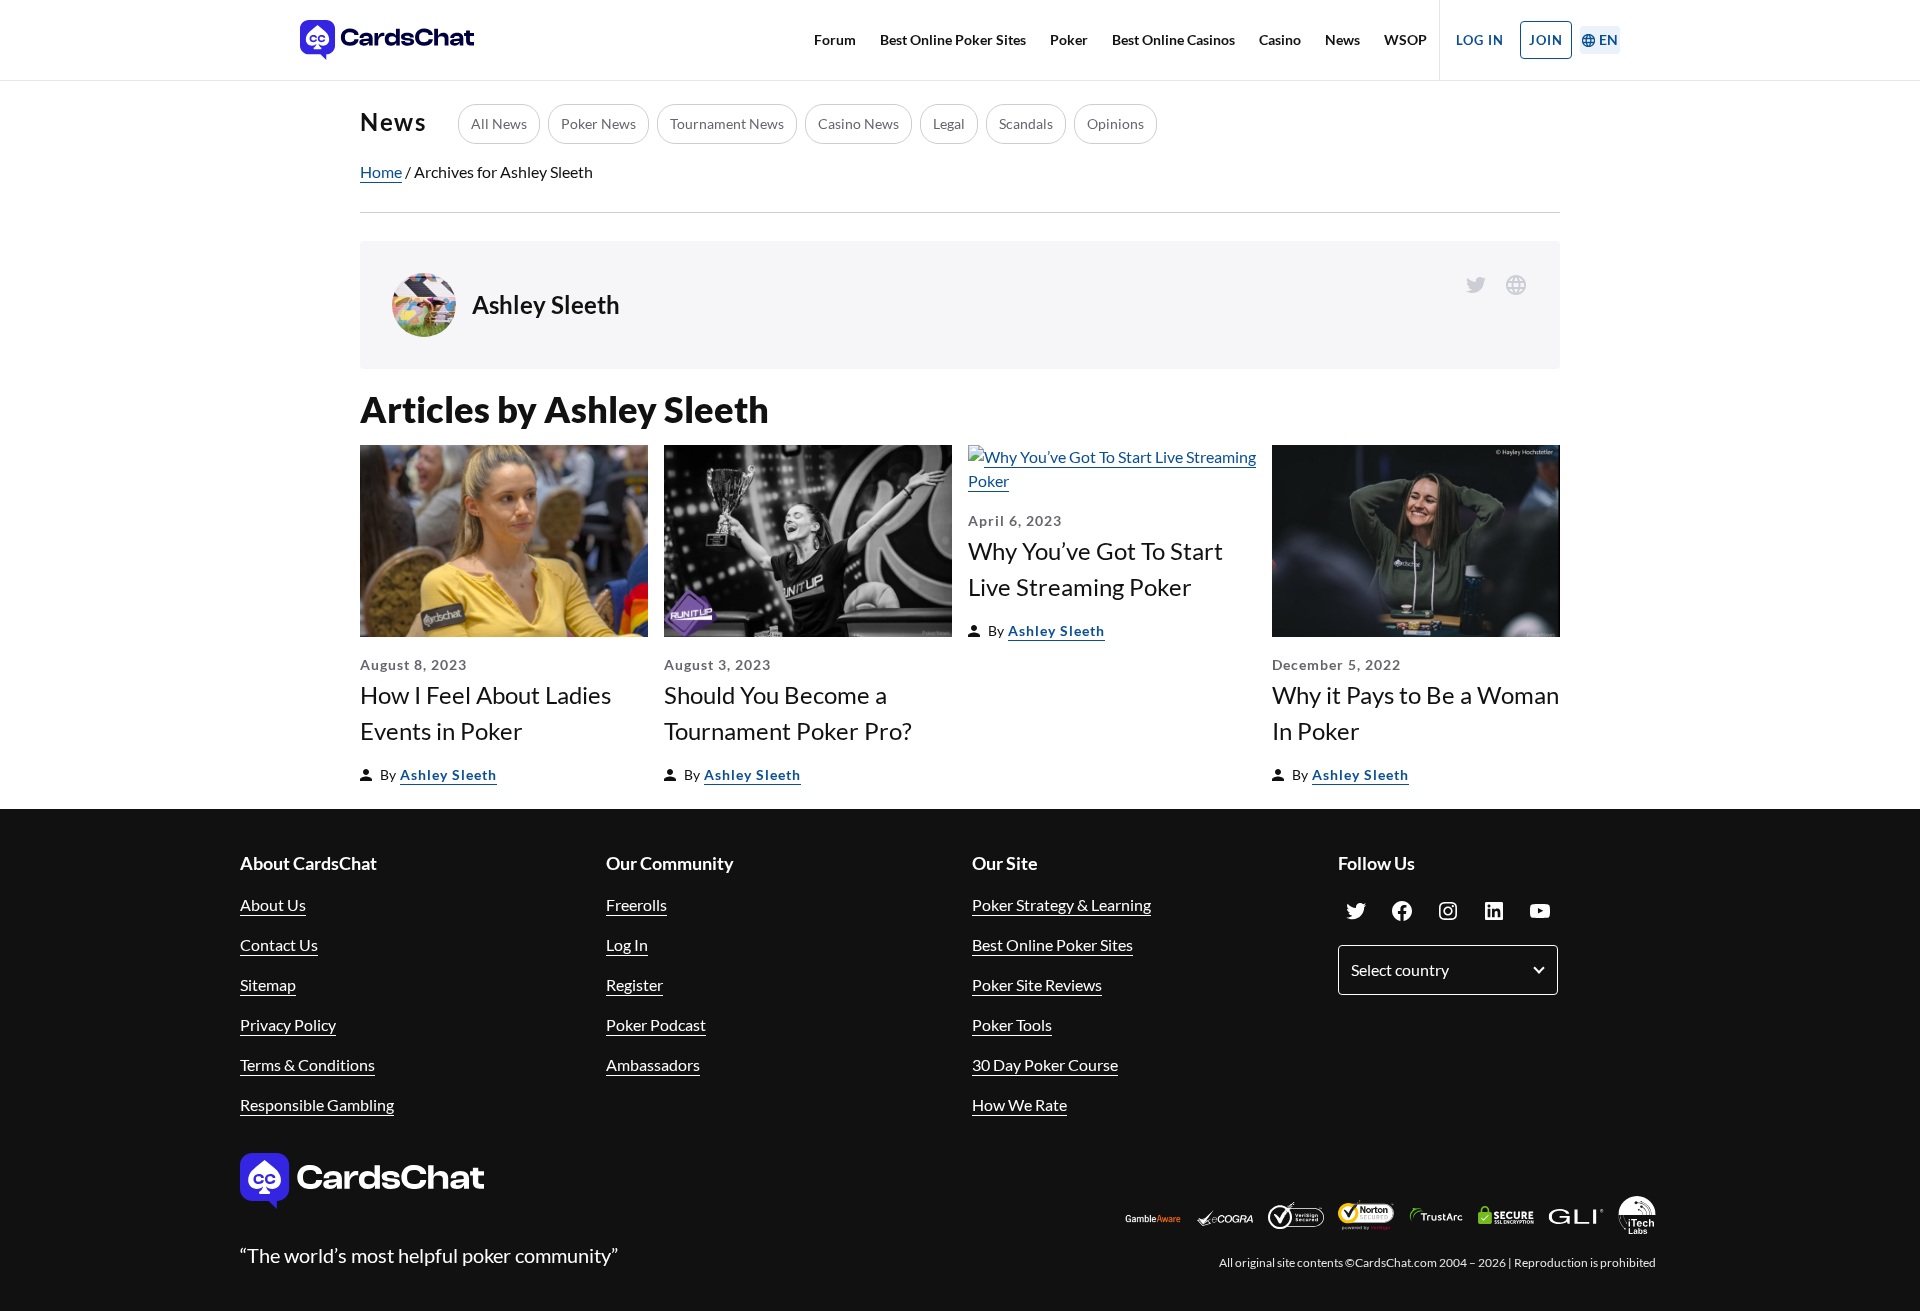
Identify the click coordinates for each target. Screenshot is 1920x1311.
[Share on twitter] (1476, 285)
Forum (835, 39)
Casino (1280, 39)
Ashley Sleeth (448, 774)
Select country (1400, 969)
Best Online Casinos (1173, 39)
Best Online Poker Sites (953, 39)
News (1342, 39)
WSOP (1405, 39)
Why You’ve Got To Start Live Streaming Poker (1095, 568)
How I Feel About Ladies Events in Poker (485, 712)
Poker (1069, 39)
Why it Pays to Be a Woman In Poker (1415, 712)
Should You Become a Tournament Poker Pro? (788, 712)
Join (1546, 40)
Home (381, 171)
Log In (1480, 40)
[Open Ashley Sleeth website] (1516, 285)
